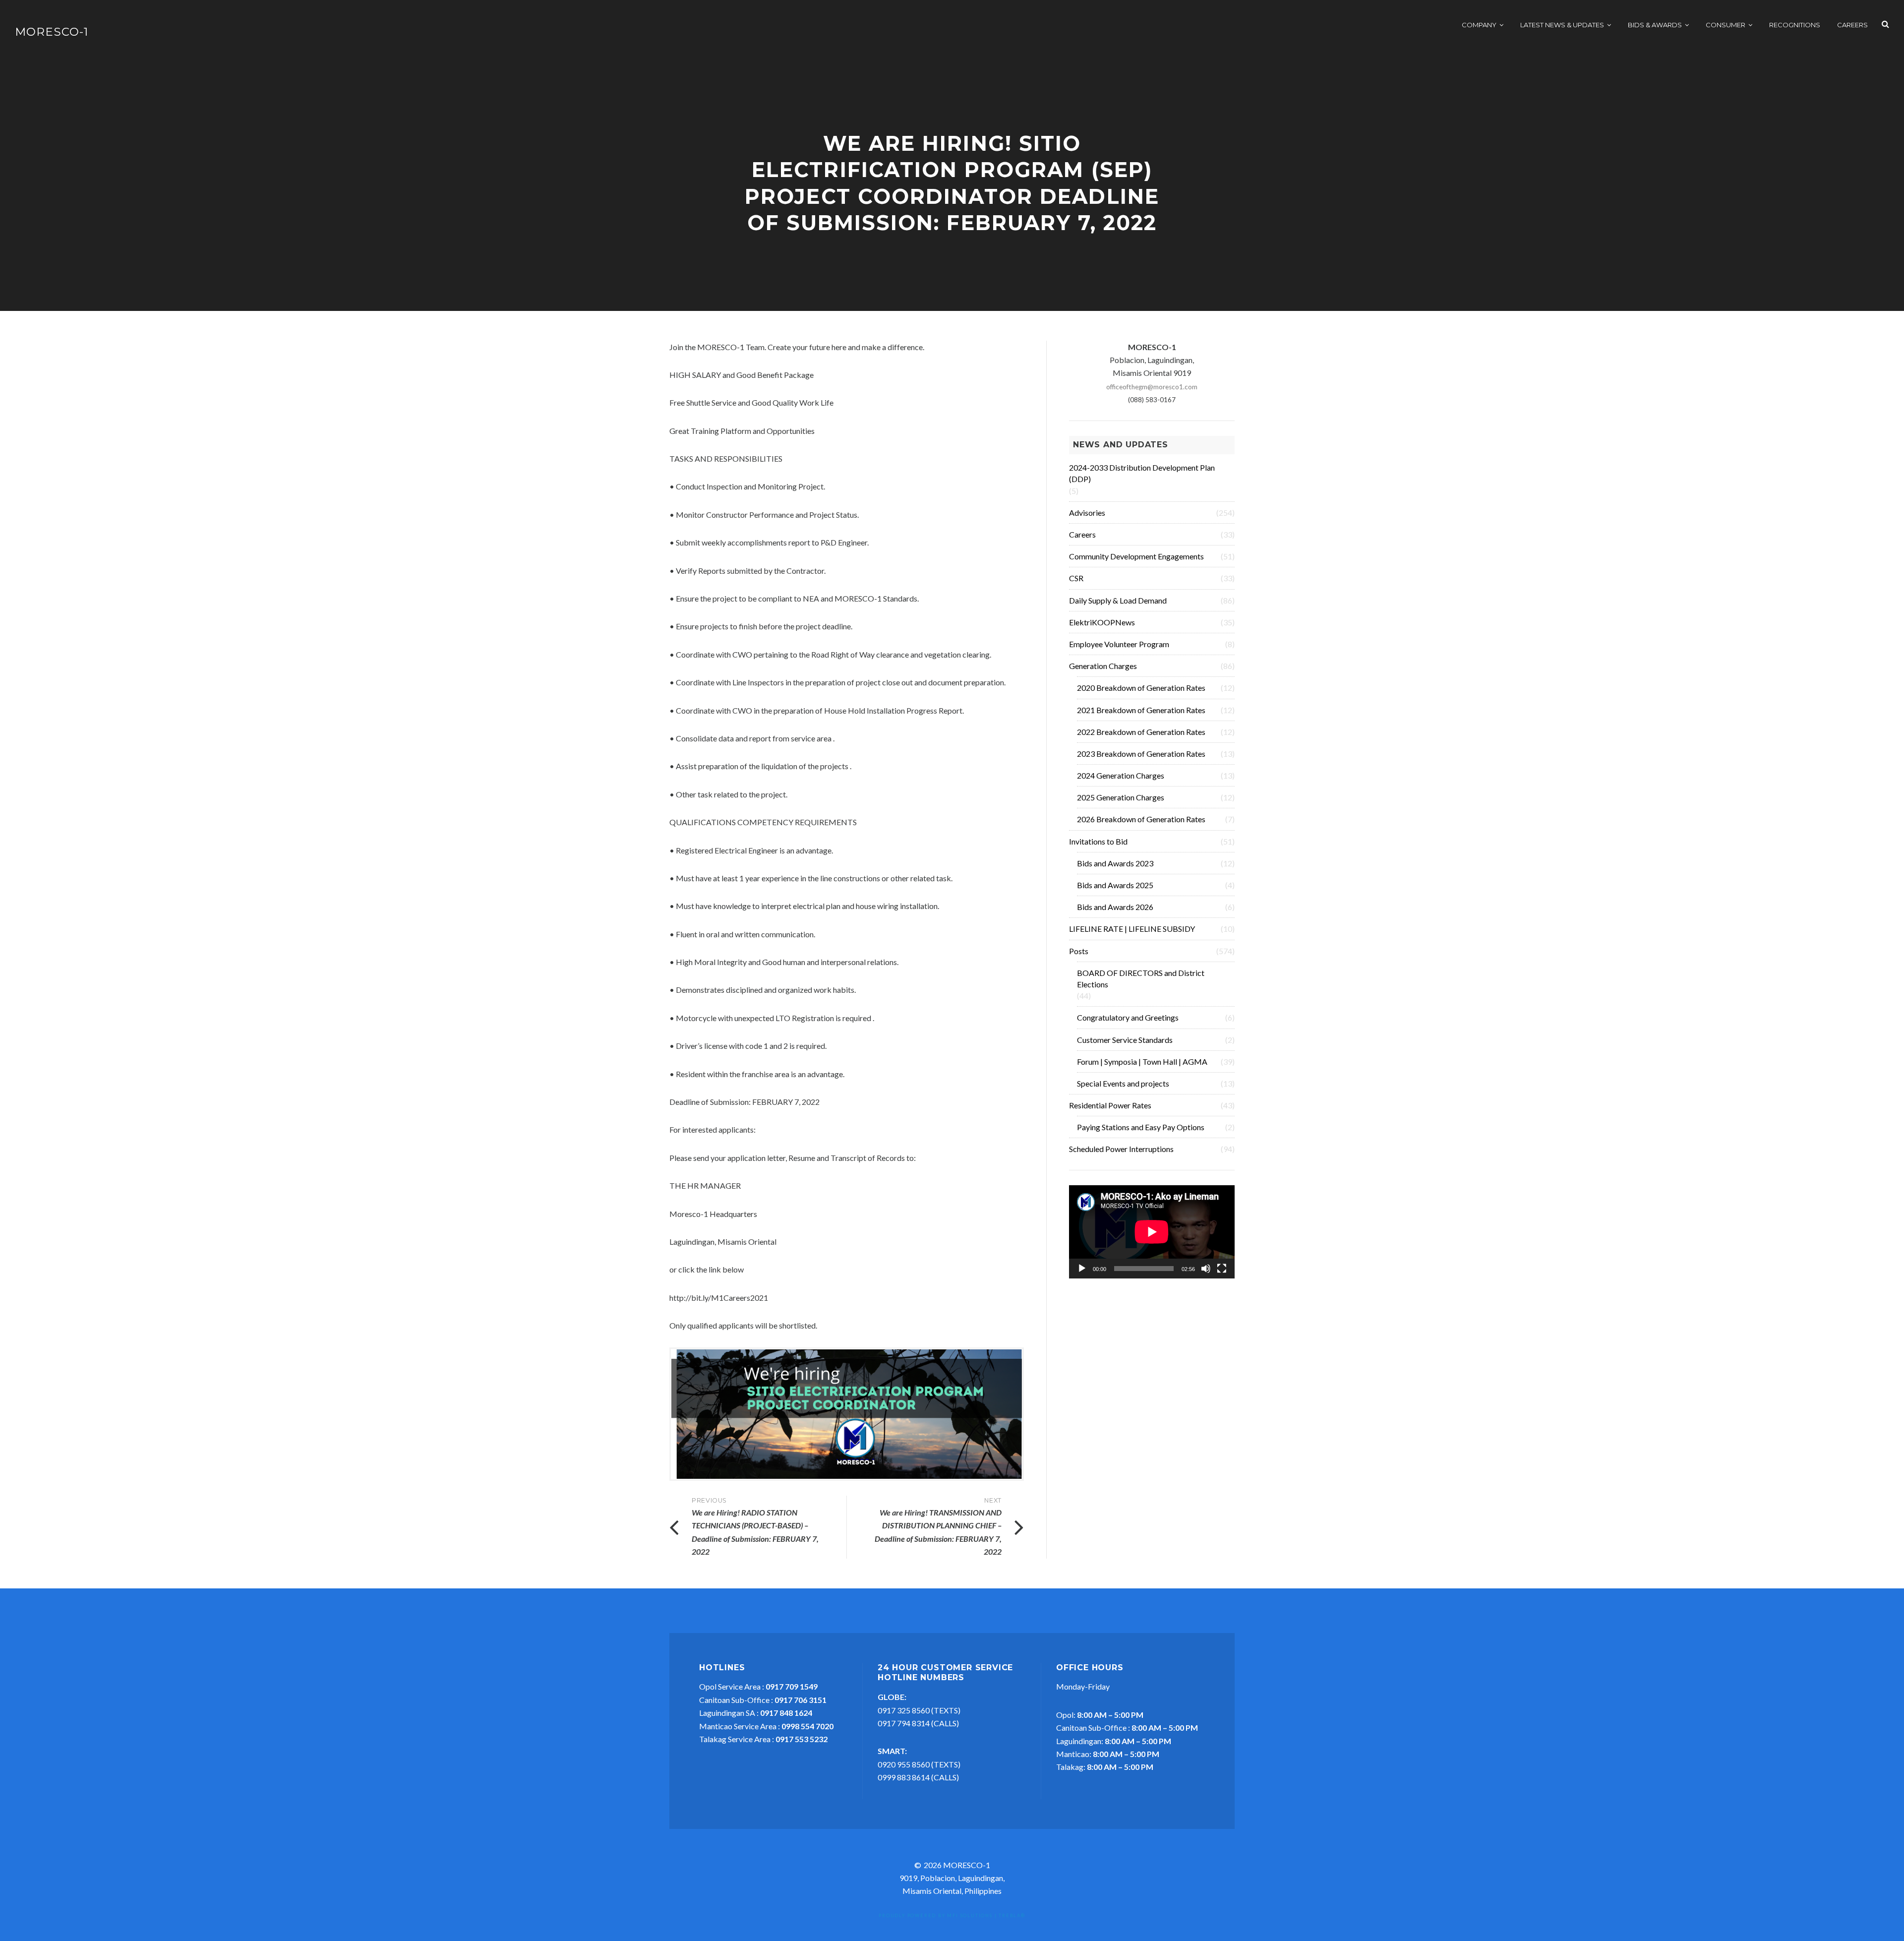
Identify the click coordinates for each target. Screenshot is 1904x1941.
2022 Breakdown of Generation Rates (1141, 732)
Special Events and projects (1123, 1083)
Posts (1079, 951)
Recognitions (1795, 25)
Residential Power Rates (1110, 1105)
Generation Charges (1103, 666)
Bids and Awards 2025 (1115, 885)
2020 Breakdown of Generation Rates (1141, 688)
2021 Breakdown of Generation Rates (1141, 710)
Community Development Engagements (1136, 556)
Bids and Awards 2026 (1115, 907)
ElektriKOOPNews (1102, 622)
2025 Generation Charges (1121, 797)
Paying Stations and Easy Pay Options (1141, 1127)
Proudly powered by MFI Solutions (936, 1915)
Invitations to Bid (1098, 841)
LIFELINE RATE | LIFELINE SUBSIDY (1132, 929)
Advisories (1087, 513)
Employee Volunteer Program (1119, 644)
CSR (1076, 578)
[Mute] (1206, 1269)
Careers (1852, 25)
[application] (1152, 1232)
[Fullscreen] (1222, 1269)
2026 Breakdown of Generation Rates (1141, 819)
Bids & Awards (1655, 25)
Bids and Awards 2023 (1115, 863)
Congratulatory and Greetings (1128, 1017)
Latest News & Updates (1562, 25)
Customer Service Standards (1125, 1040)
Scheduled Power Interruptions (1121, 1149)
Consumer (1725, 25)
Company (1479, 25)
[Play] (1082, 1269)
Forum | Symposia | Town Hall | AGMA (1142, 1061)
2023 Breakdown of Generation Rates (1141, 754)
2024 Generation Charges (1121, 775)
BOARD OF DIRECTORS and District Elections (1141, 978)
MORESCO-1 (52, 32)
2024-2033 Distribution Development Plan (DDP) (1142, 473)
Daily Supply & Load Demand (1118, 600)
